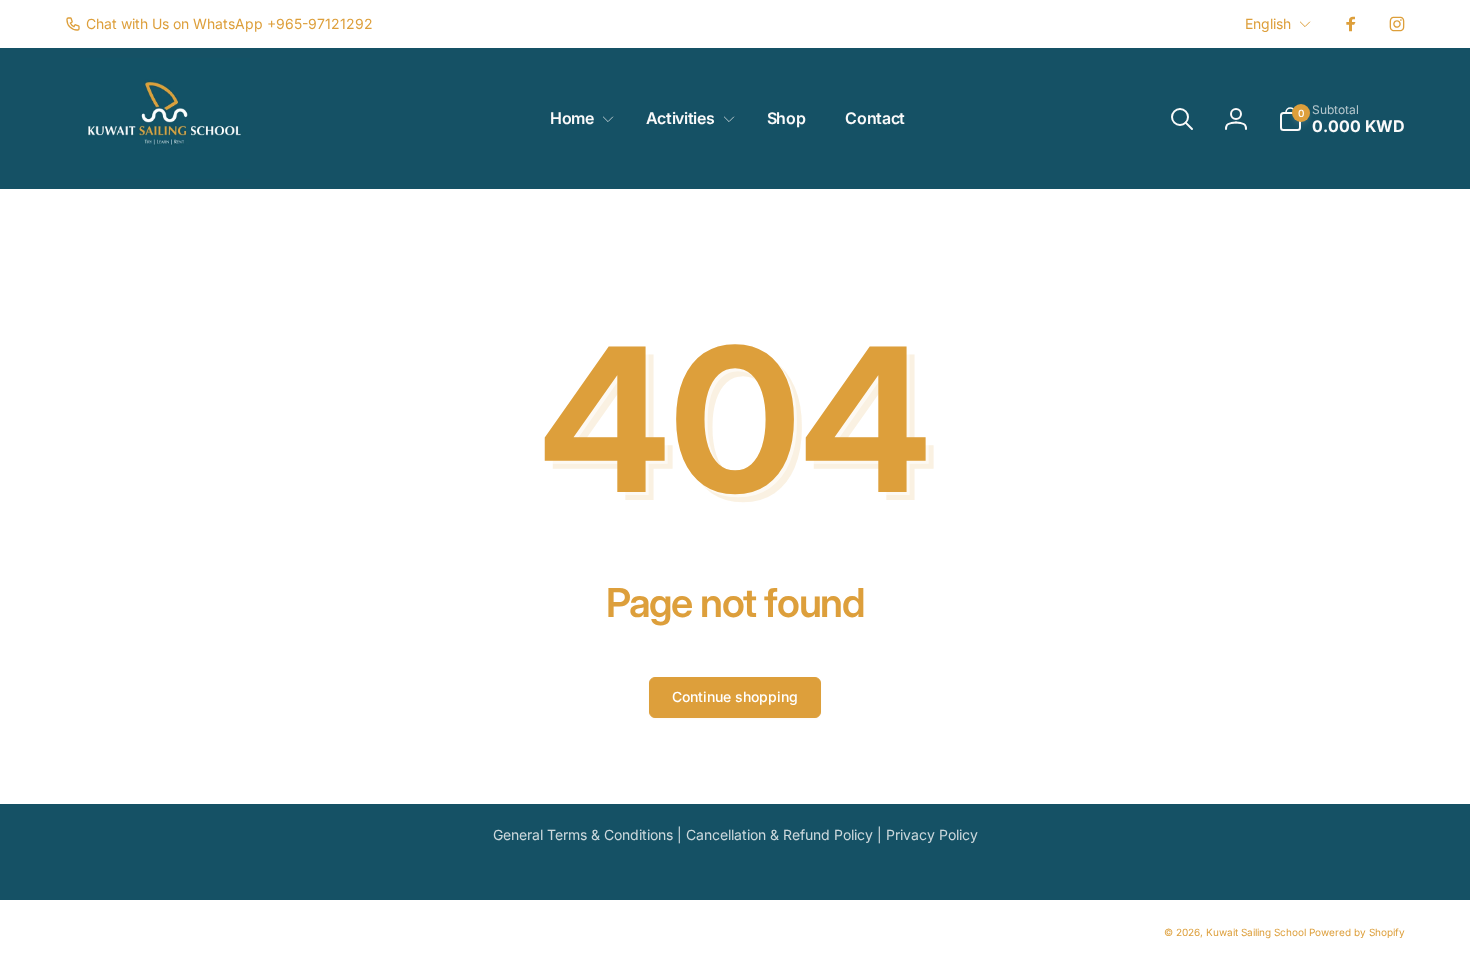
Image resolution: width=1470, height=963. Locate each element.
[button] (578, 118)
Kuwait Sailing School (1256, 932)
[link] (219, 24)
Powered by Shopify (1357, 932)
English (1268, 23)
